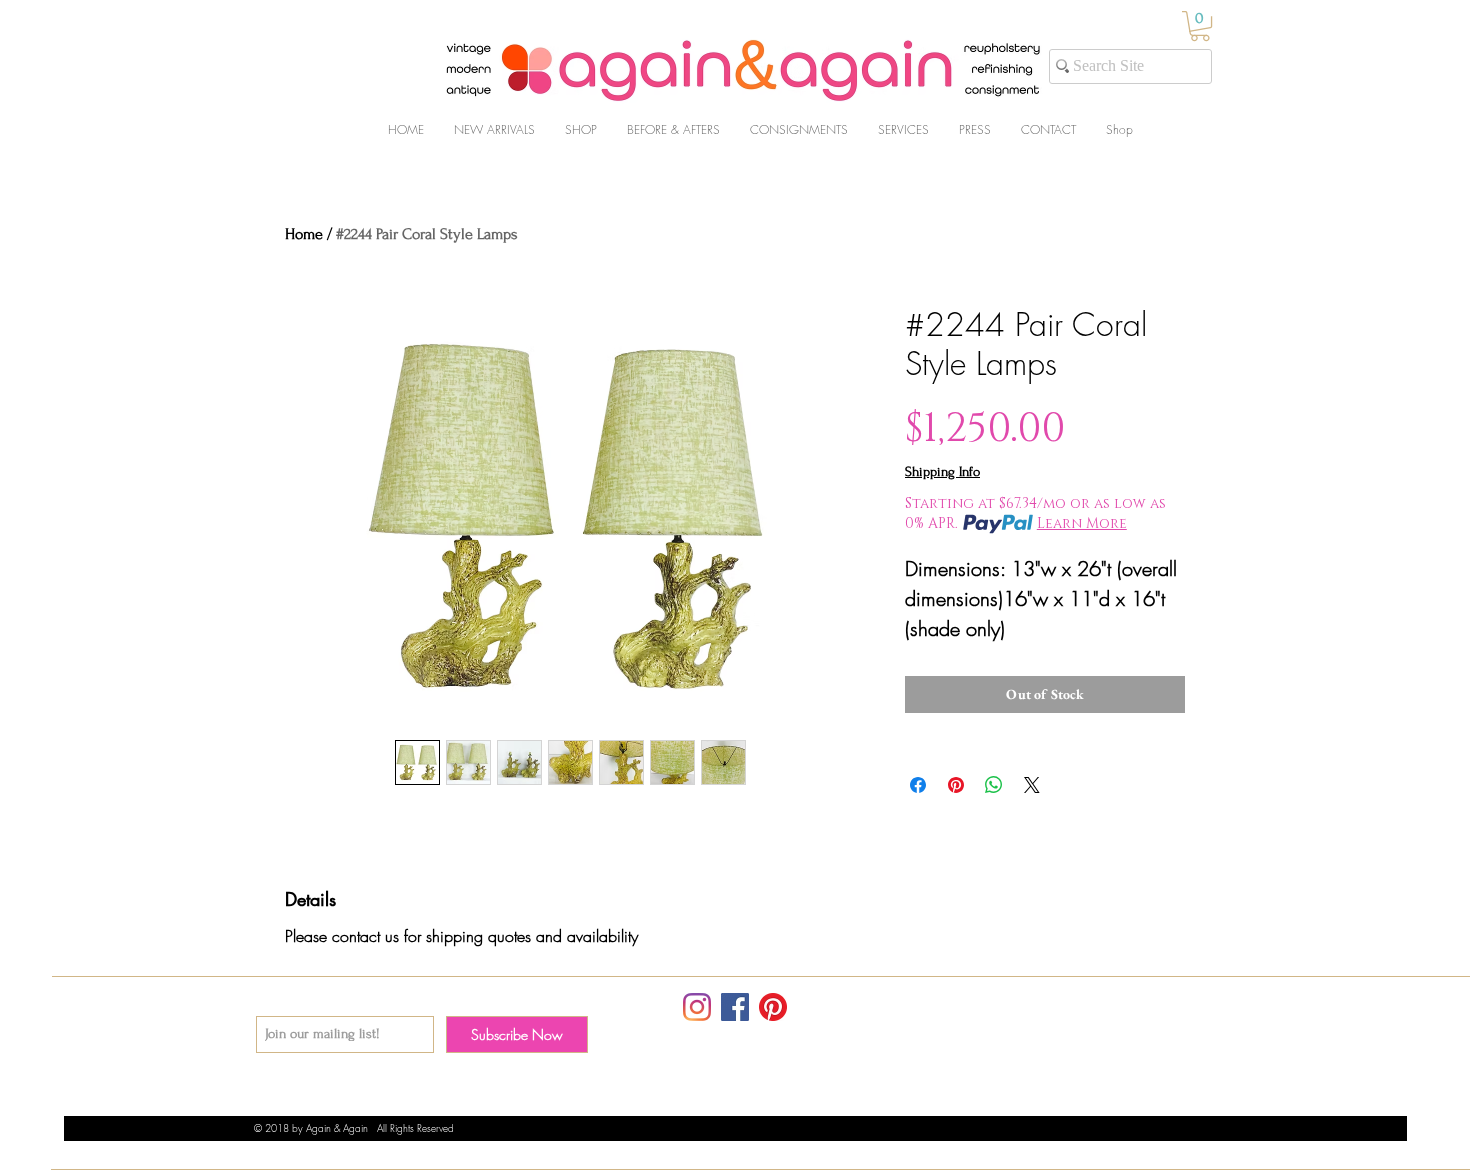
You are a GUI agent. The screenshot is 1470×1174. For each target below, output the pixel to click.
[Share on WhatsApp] (994, 785)
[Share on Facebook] (918, 785)
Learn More (1082, 523)
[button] (1200, 26)
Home (304, 234)
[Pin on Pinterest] (956, 785)
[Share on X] (1032, 785)
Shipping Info (942, 471)
